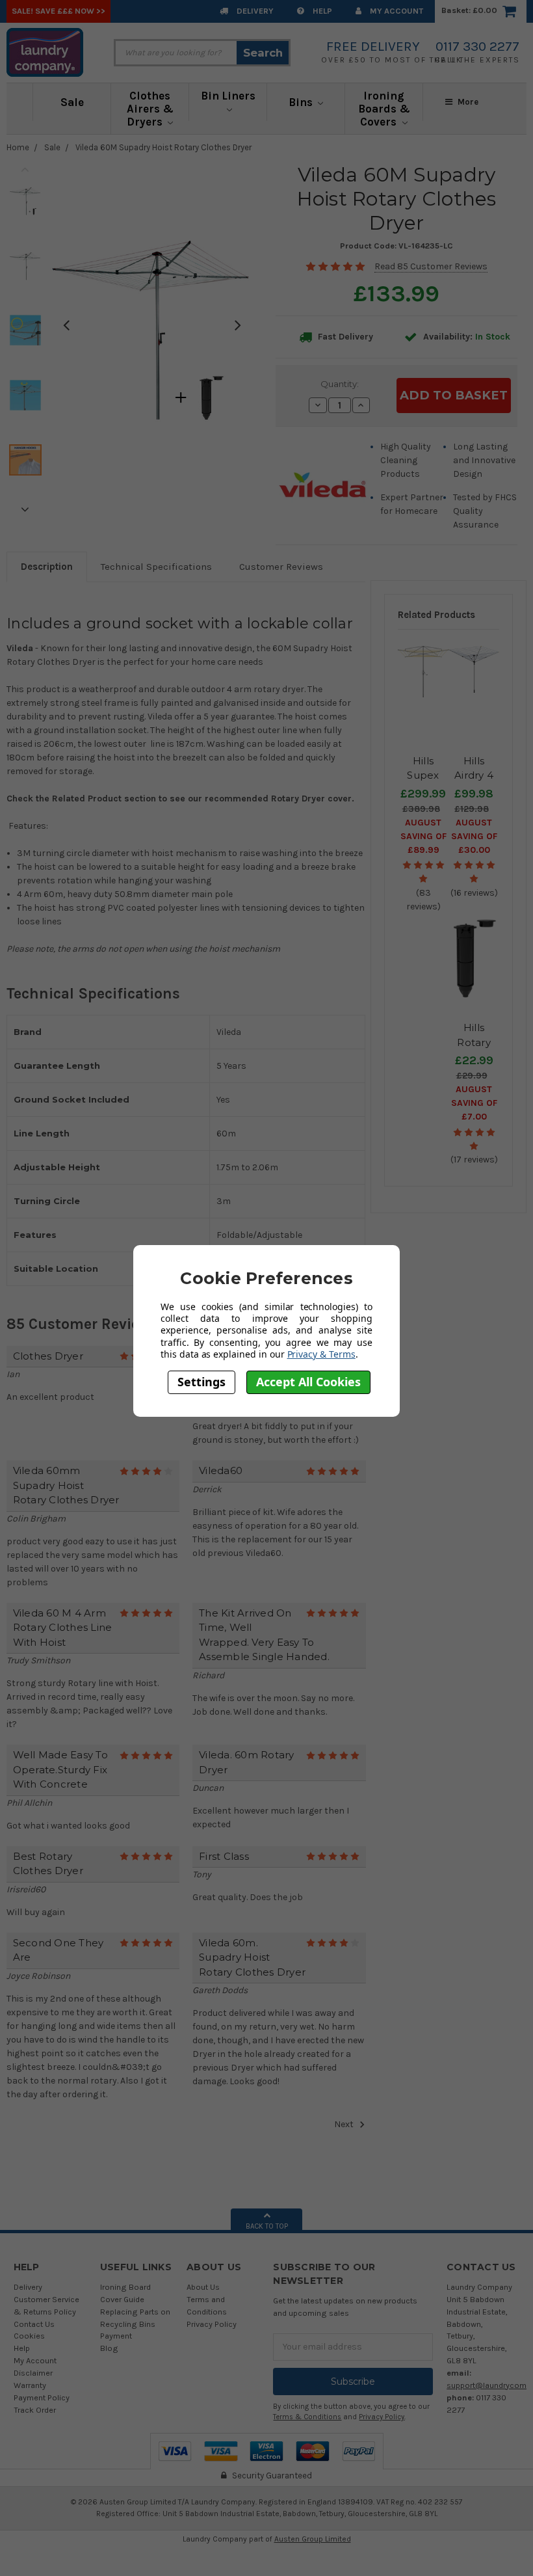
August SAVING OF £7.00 (474, 1103)
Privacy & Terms (321, 1354)
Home (18, 147)
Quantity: (340, 384)
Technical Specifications (156, 567)
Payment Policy (42, 2397)
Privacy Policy (212, 2324)
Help (321, 11)
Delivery (254, 11)
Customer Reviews (281, 567)
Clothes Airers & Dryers (150, 109)
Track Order (35, 2410)
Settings (201, 1382)
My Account (396, 11)
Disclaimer (33, 2373)
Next (25, 509)
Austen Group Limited (313, 2539)
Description (47, 567)
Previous (25, 169)
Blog (109, 2348)
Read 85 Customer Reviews (431, 266)
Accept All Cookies (308, 1382)
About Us (203, 2287)
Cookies (29, 2336)
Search (263, 53)
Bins (302, 102)
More (467, 102)
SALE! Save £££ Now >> (58, 11)
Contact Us (34, 2324)
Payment (116, 2336)
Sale (72, 102)
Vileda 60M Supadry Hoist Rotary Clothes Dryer (163, 147)
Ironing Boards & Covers (384, 109)
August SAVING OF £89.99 (423, 836)
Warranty (30, 2385)
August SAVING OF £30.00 (474, 836)
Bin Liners (228, 96)
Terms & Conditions (307, 2417)
